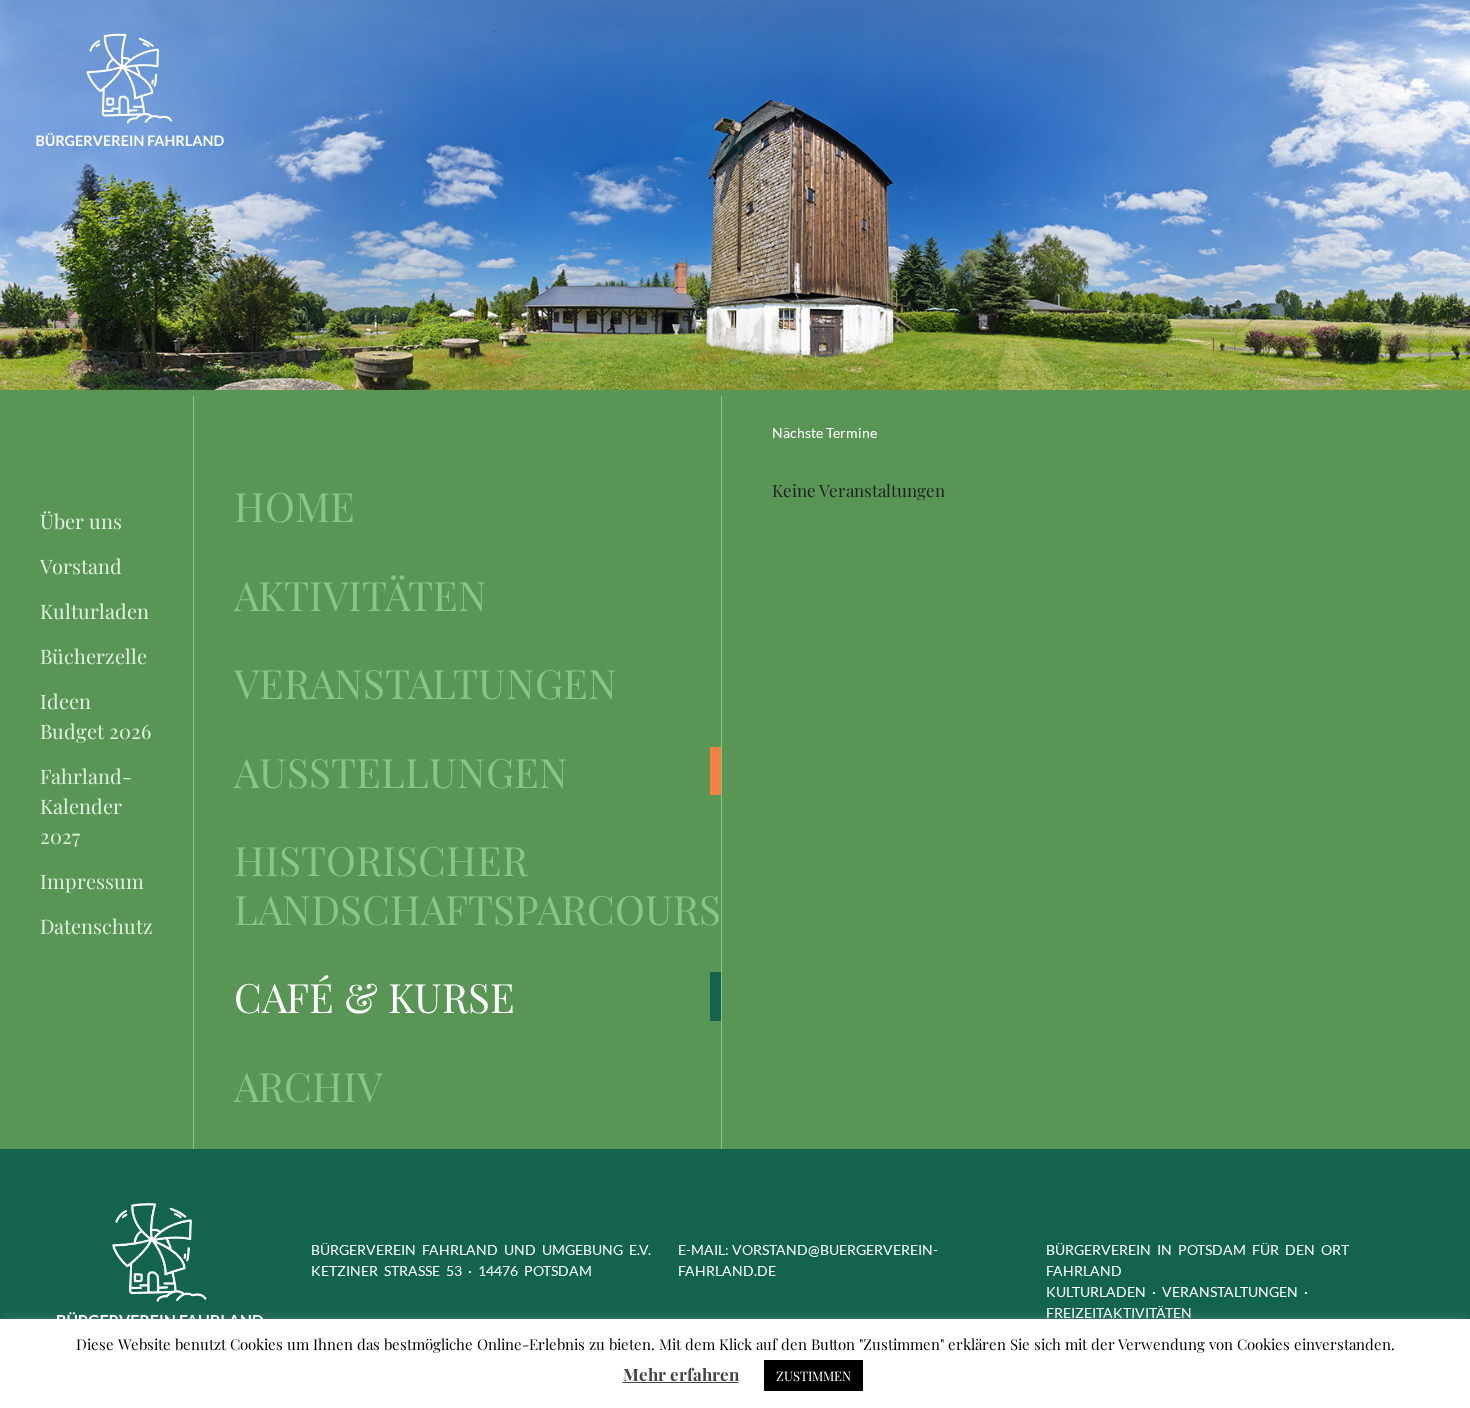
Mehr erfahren (681, 1374)
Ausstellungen (401, 771)
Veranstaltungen (425, 682)
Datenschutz (96, 925)
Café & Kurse (374, 996)
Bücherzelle (93, 655)
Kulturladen (94, 610)
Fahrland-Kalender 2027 (86, 805)
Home (294, 505)
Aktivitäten (360, 594)
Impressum (92, 880)
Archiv (308, 1085)
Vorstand (81, 565)
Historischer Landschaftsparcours (477, 883)
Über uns (81, 520)
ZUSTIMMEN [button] (813, 1375)
